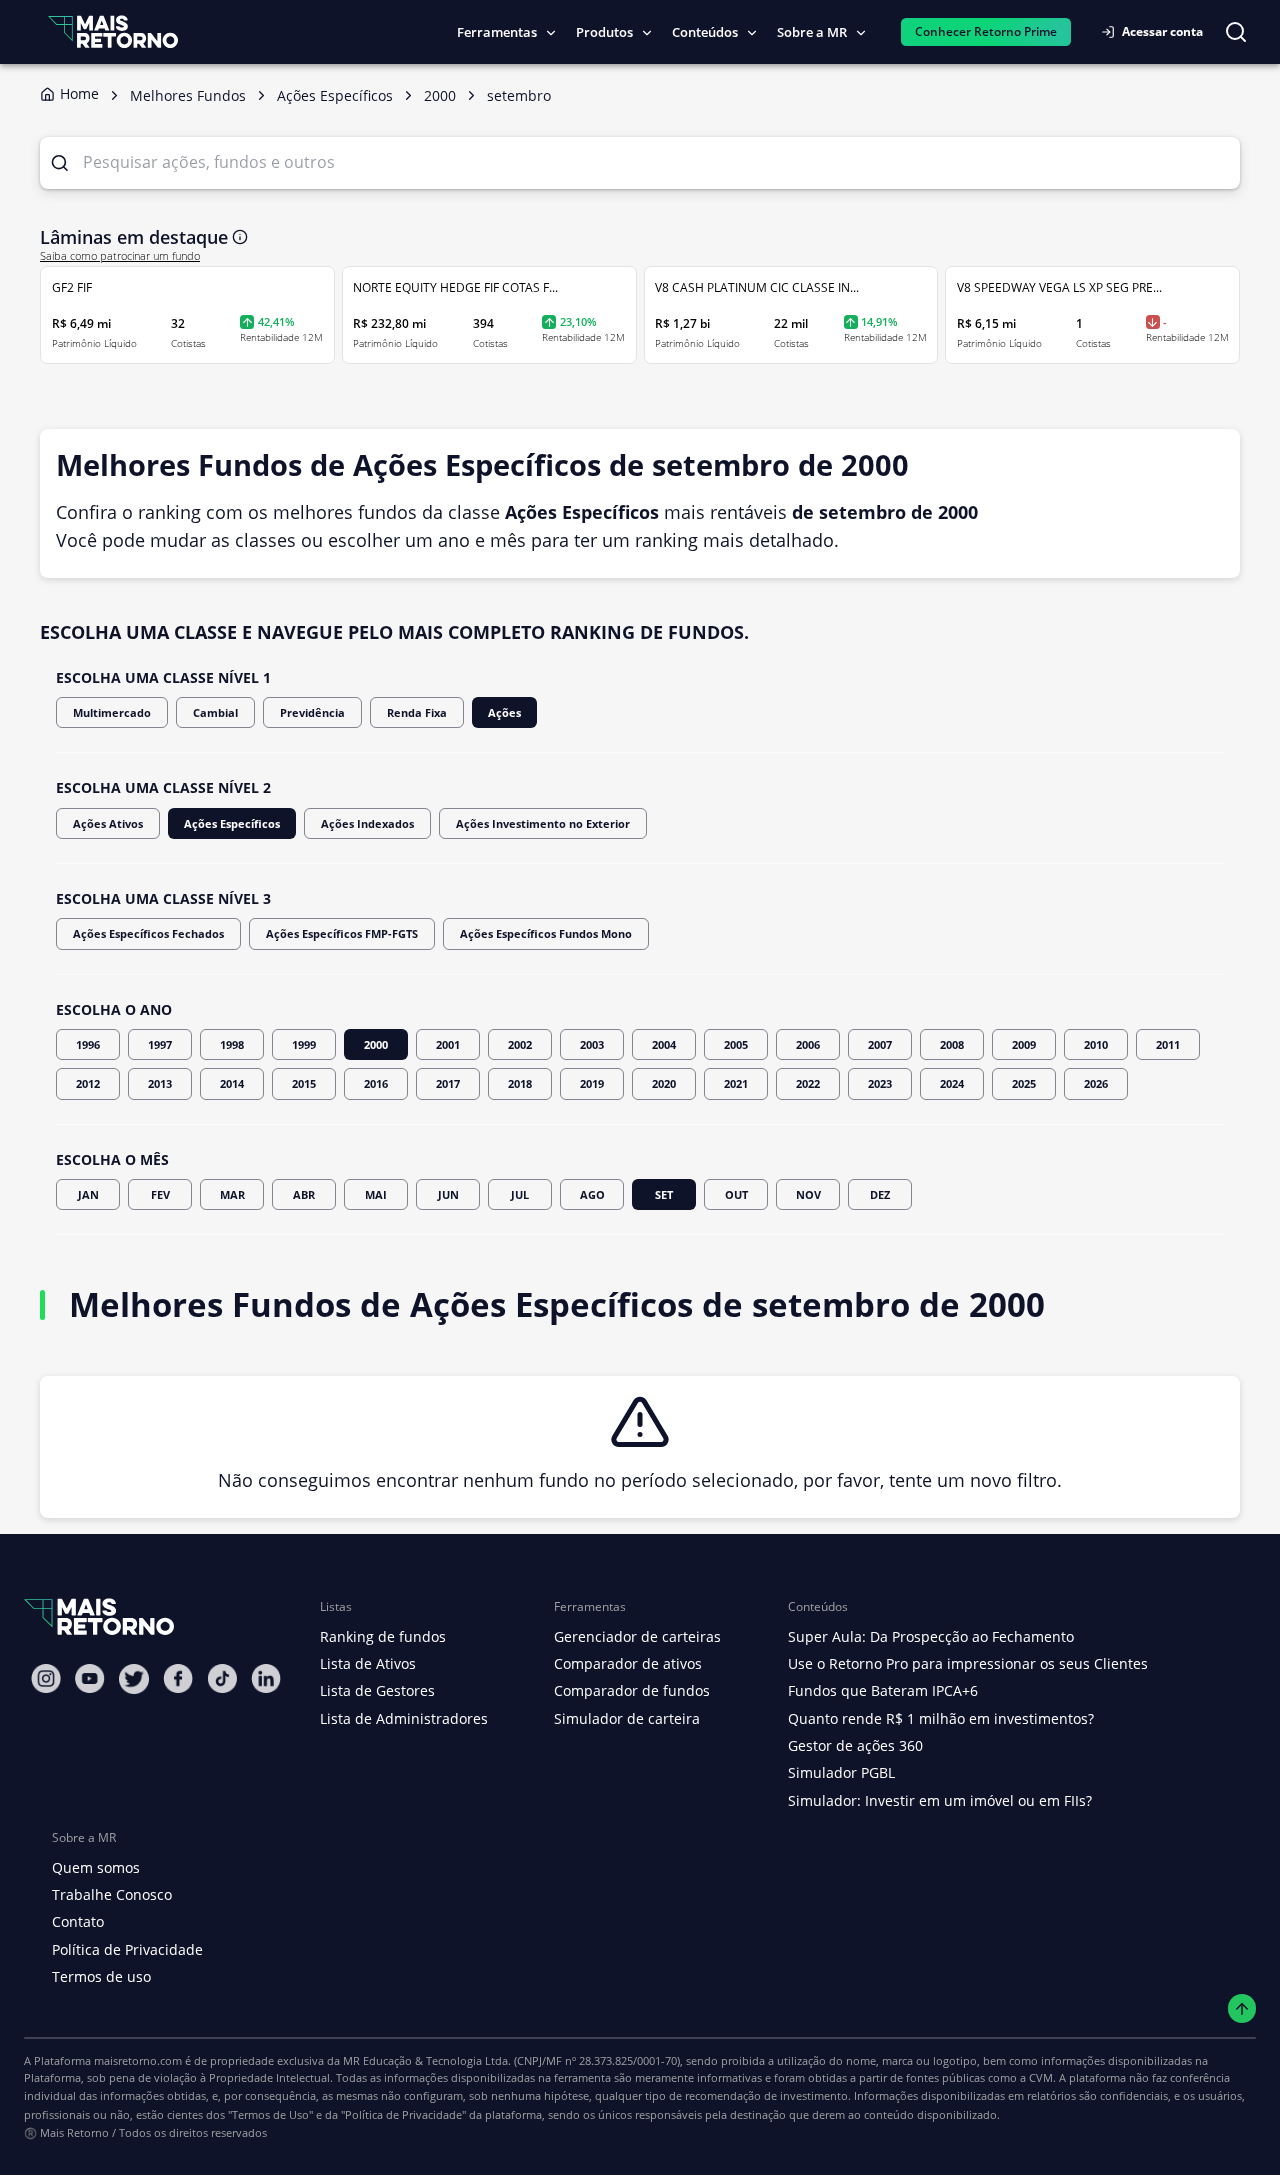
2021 (736, 1083)
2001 (448, 1044)
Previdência (312, 712)
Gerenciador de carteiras (637, 1636)
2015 (304, 1083)
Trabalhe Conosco (112, 1894)
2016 (376, 1083)
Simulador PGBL (841, 1772)
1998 (232, 1044)
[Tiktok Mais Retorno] (222, 1678)
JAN (88, 1194)
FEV (160, 1194)
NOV (808, 1194)
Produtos (604, 32)
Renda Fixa (417, 712)
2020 (664, 1083)
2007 (880, 1044)
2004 (664, 1044)
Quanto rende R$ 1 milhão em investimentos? (941, 1718)
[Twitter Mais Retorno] (134, 1679)
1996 (88, 1044)
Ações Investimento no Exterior (543, 823)
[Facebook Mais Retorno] (178, 1678)
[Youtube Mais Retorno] (90, 1678)
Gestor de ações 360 (855, 1745)
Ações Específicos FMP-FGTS (342, 933)
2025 (1024, 1083)
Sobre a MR (812, 32)
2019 (592, 1083)
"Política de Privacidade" (403, 2114)
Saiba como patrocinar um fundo (120, 256)
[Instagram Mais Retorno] (46, 1678)
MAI (376, 1194)
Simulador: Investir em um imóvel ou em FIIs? (940, 1800)
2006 (808, 1044)
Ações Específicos (232, 823)
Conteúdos (705, 32)
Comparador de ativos (628, 1663)
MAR (232, 1194)
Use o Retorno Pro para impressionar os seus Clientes (968, 1663)
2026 (1096, 1083)
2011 (1168, 1044)
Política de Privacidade (127, 1949)
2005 (736, 1044)
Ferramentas (497, 32)
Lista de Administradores (404, 1718)
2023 (880, 1083)
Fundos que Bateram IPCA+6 (883, 1690)
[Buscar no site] (1236, 32)
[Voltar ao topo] (1242, 2008)
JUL (520, 1194)
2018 (520, 1083)
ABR (304, 1194)
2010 (1096, 1044)
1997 (160, 1044)
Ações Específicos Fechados (148, 933)
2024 (952, 1083)
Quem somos (96, 1867)
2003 (592, 1044)
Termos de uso (101, 1976)
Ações (504, 712)
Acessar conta (1162, 31)
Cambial (215, 712)
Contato (78, 1921)
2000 (376, 1044)
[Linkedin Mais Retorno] (266, 1678)
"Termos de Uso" (270, 2114)
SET (664, 1194)
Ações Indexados (367, 823)
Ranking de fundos (383, 1636)
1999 (304, 1044)
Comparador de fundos (632, 1690)
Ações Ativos (108, 823)
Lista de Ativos (368, 1663)
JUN (448, 1194)
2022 (808, 1083)
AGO (592, 1194)
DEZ (880, 1194)
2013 (160, 1083)
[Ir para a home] (113, 31)
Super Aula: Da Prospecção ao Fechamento (931, 1636)
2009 (1024, 1044)
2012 (88, 1083)
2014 (232, 1083)
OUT (736, 1194)
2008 (952, 1044)
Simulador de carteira (627, 1718)
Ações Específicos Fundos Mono (546, 933)
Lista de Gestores (377, 1690)
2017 (448, 1083)
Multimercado (112, 712)
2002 (520, 1044)
